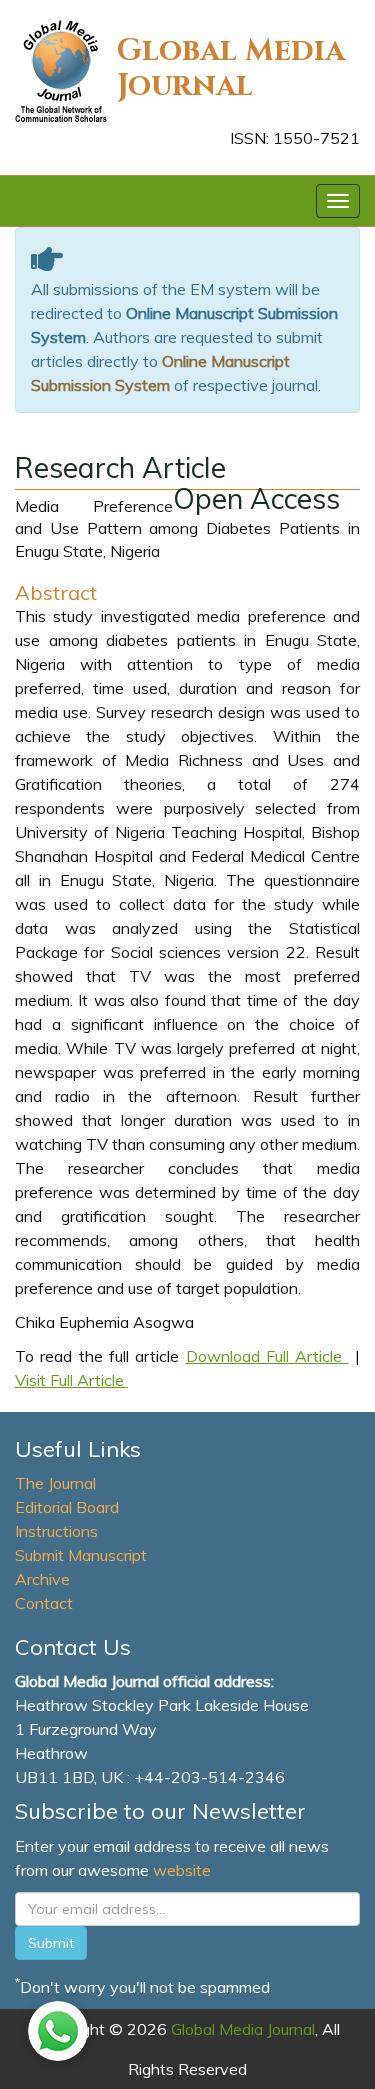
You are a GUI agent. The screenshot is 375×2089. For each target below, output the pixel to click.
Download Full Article (267, 1356)
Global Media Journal (231, 68)
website (182, 1870)
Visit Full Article (71, 1380)
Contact (44, 1603)
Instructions (56, 1531)
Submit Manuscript (81, 1555)
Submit (51, 1943)
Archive (42, 1579)
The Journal (55, 1483)
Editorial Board (67, 1507)
